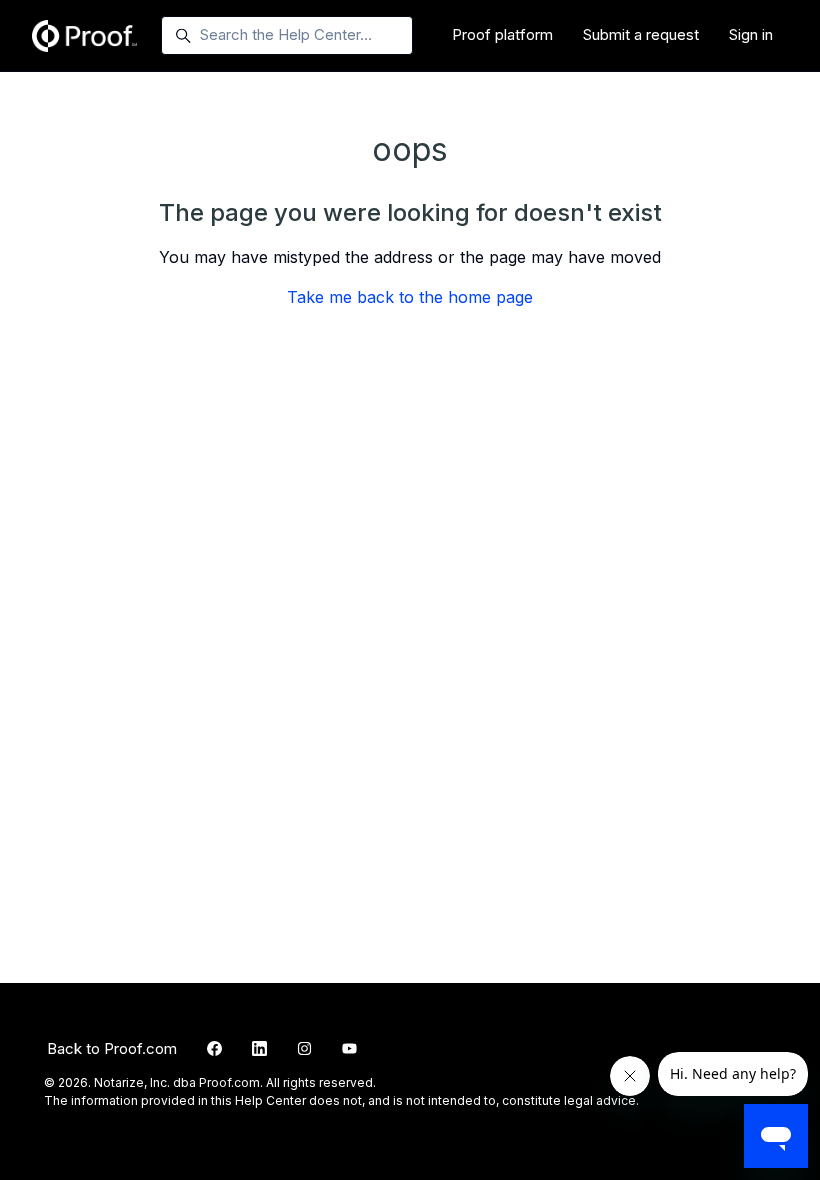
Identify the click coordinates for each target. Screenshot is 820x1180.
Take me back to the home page (410, 297)
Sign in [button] (751, 34)
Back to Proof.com (112, 1048)
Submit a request (641, 34)
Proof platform (502, 34)
